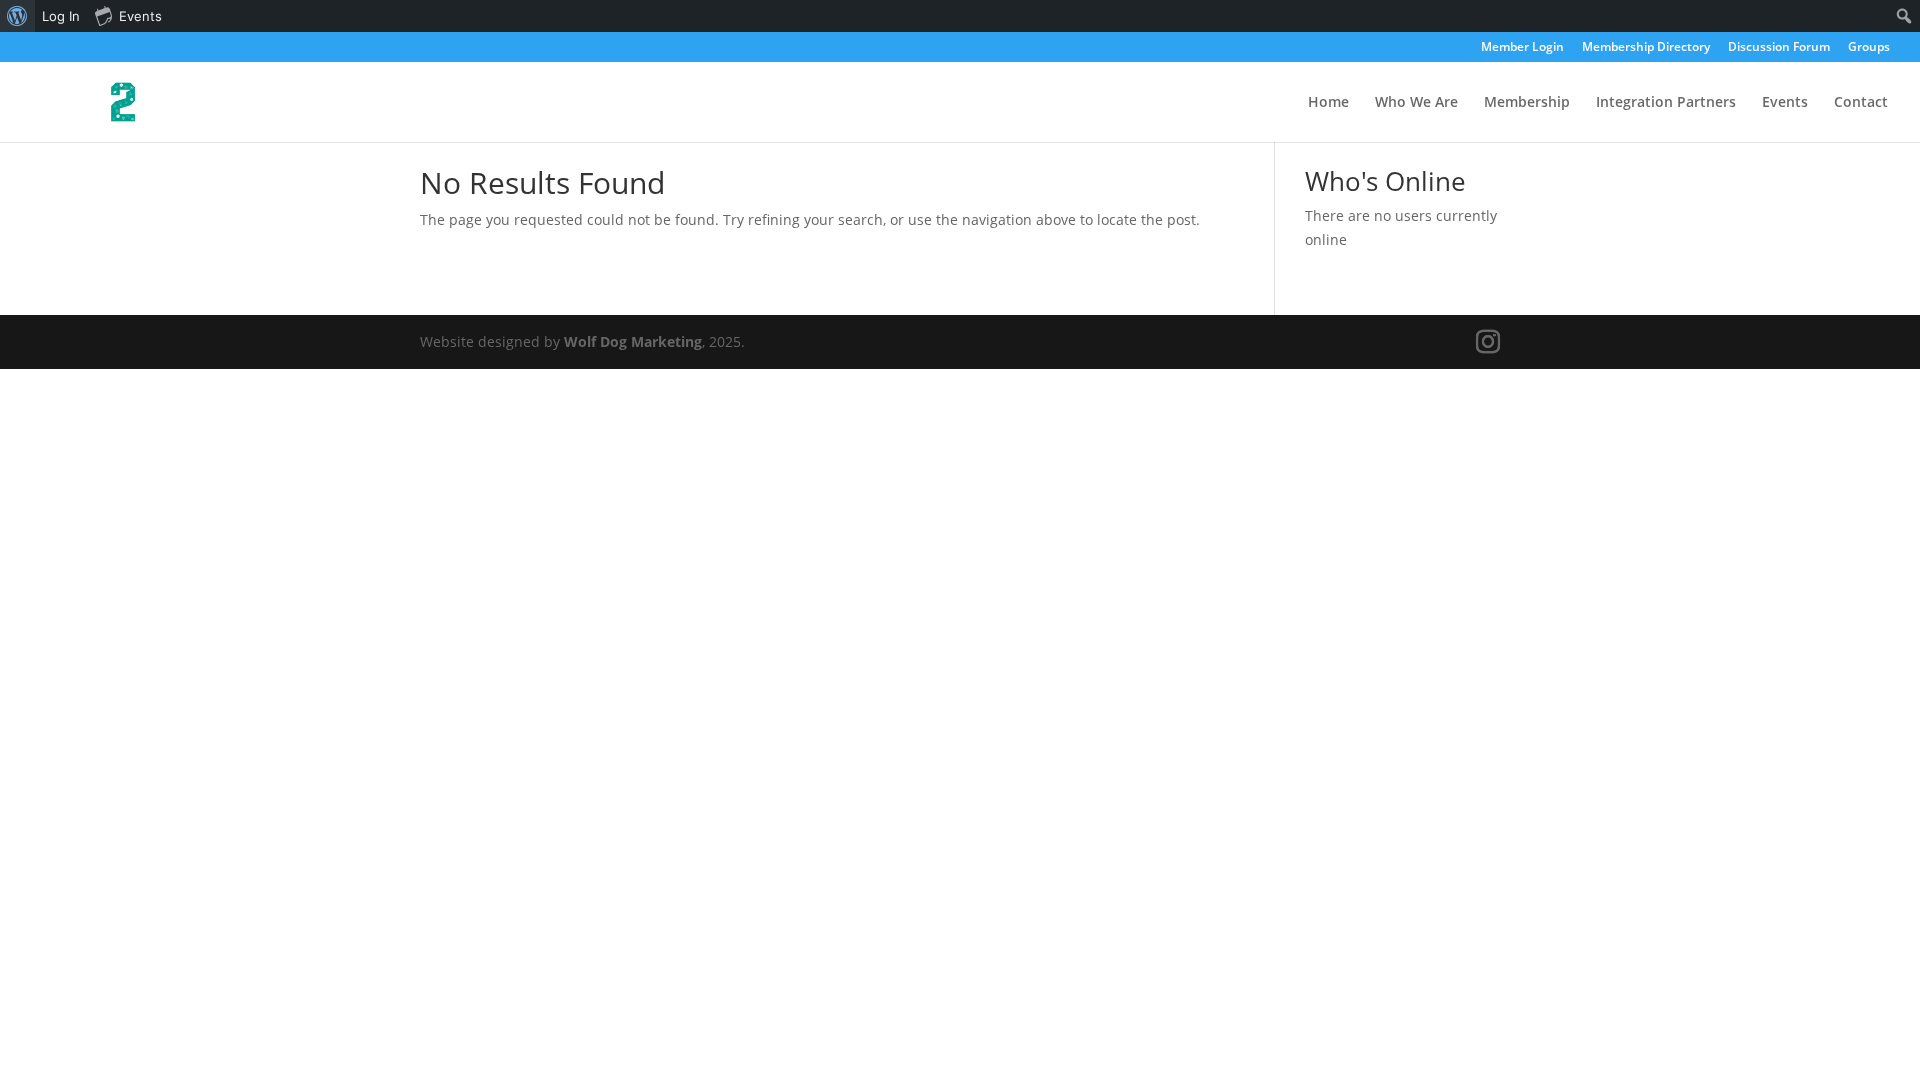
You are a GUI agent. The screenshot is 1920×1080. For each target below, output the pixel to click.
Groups (1869, 48)
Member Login (1522, 48)
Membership (1527, 103)
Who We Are (1416, 103)
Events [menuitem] (140, 16)
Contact (1861, 103)
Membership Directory (1646, 48)
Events (1785, 103)
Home (1328, 103)
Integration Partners (1666, 103)
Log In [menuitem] (61, 16)
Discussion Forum (1779, 48)
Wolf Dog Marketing (633, 341)
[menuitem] (17, 16)
